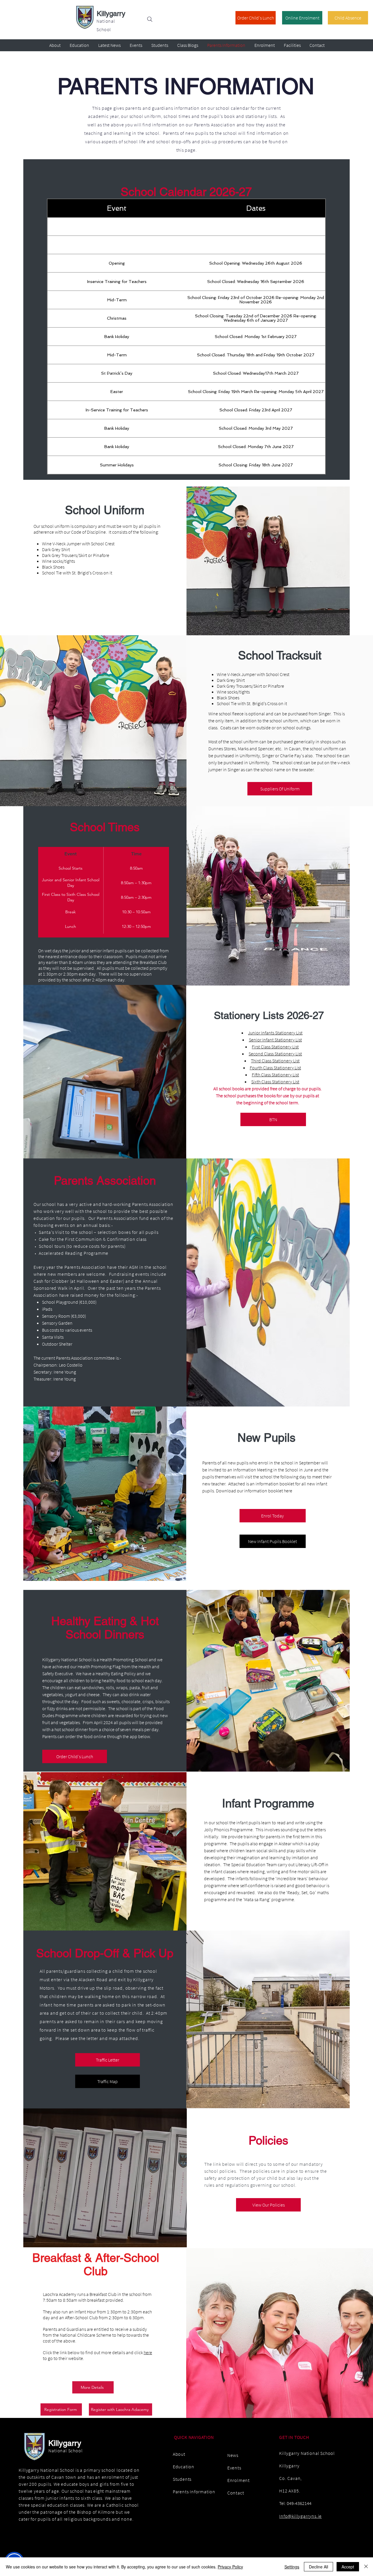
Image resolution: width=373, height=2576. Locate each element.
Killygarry (111, 14)
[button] (273, 1119)
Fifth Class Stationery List (275, 1075)
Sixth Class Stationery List (275, 1082)
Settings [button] (292, 2567)
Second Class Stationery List (275, 1054)
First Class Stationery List (275, 1047)
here (148, 2352)
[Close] (366, 2567)
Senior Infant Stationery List (275, 1040)
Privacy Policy (230, 2567)
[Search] (150, 19)
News (233, 2455)
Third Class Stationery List (275, 1061)
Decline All (319, 2567)
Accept (348, 2567)
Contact (236, 2493)
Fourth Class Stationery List (275, 1068)
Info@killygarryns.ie (300, 2516)
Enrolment (239, 2480)
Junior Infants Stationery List (275, 1033)
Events (234, 2468)
